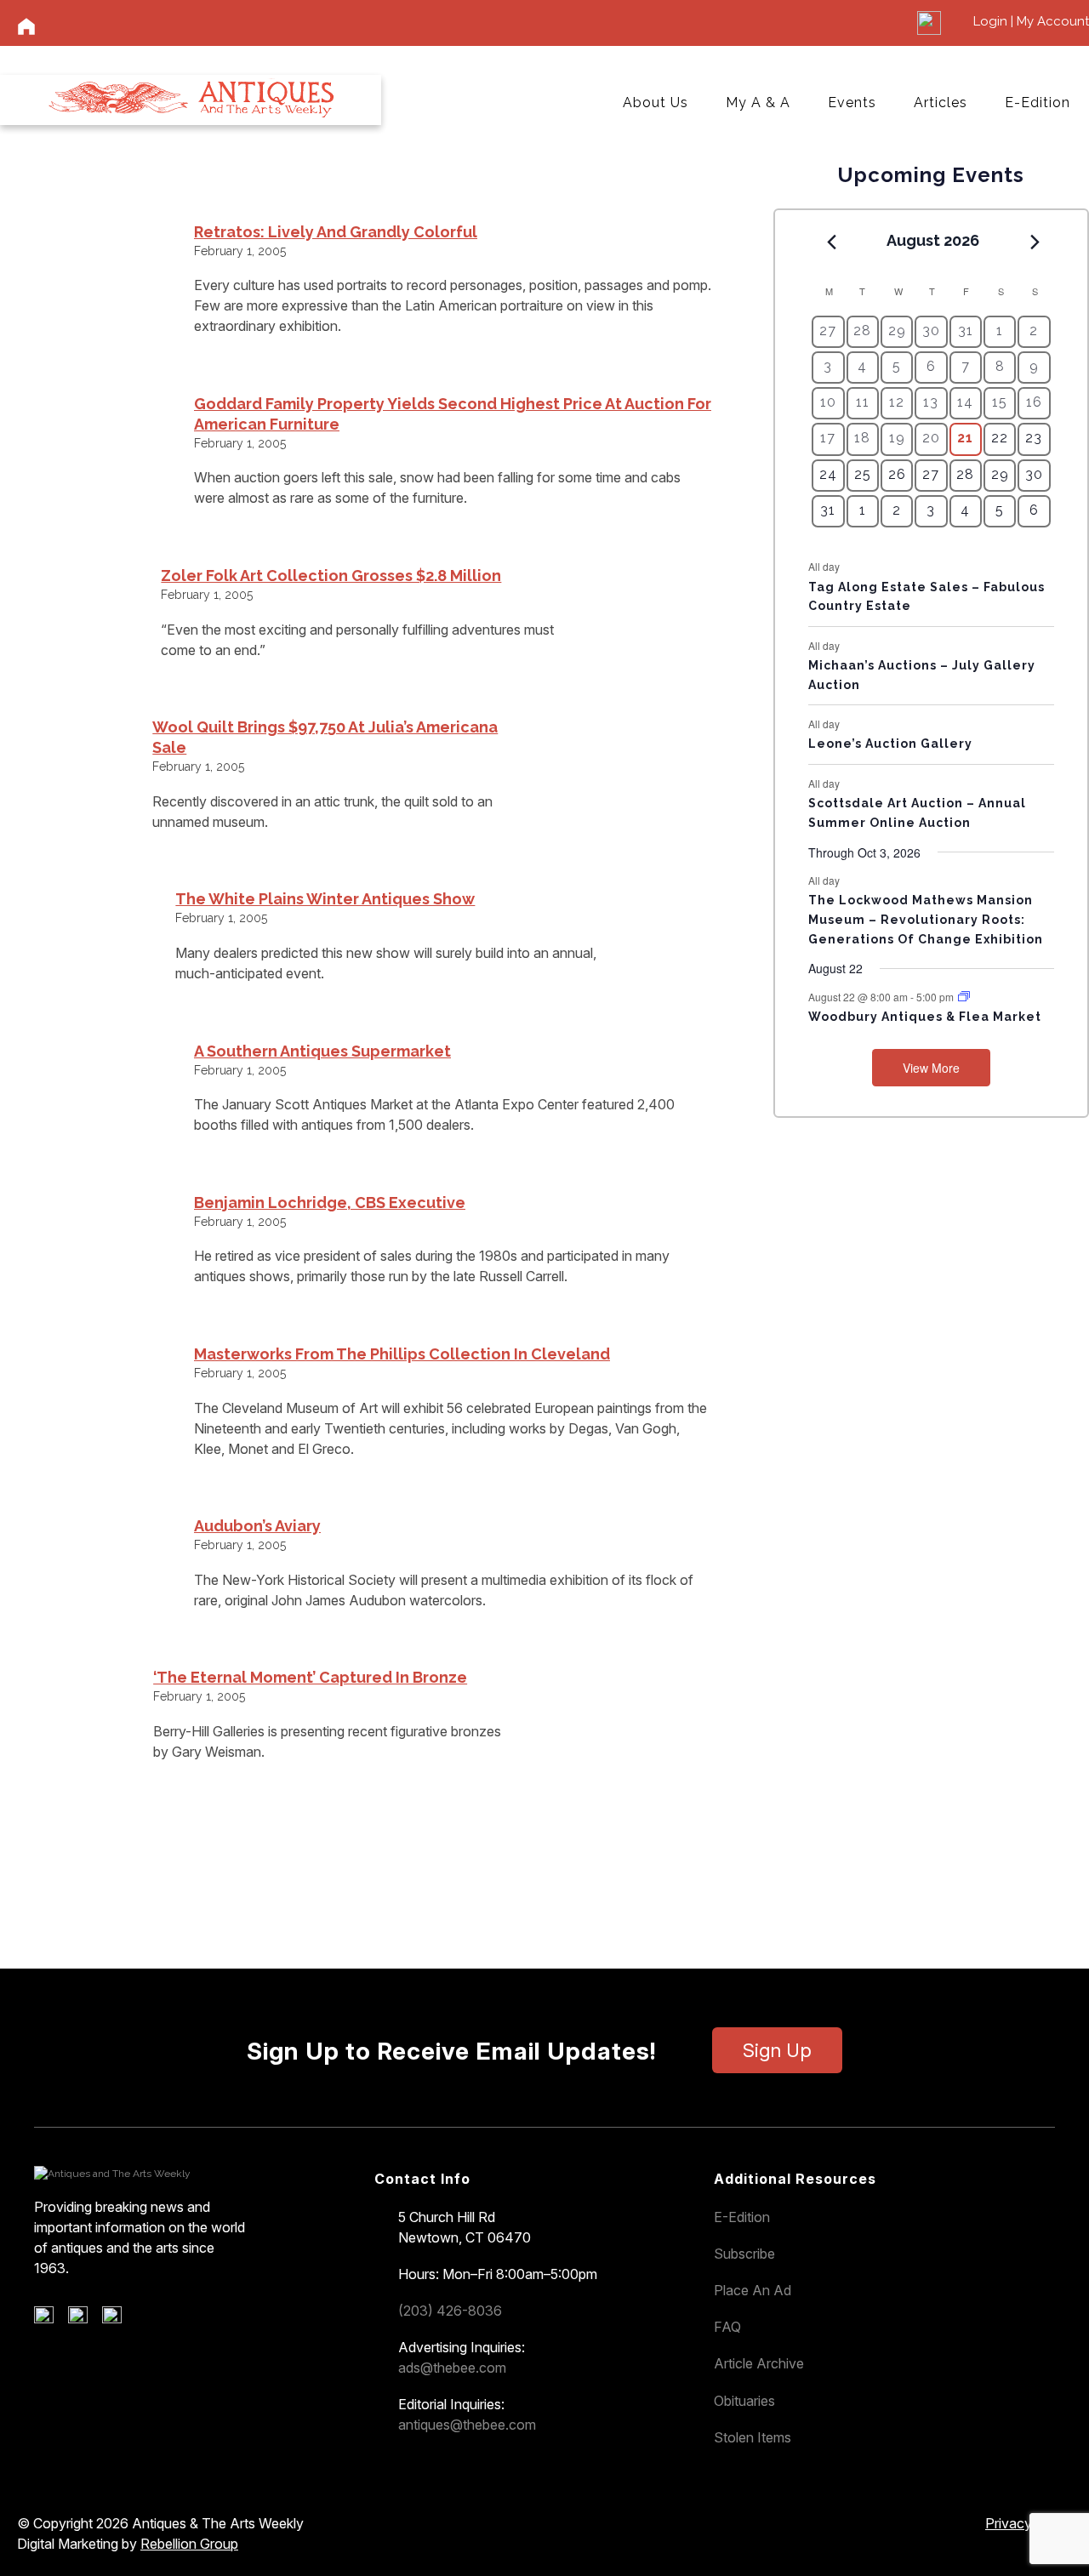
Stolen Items (753, 2437)
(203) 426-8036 (450, 2311)
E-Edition (1038, 103)
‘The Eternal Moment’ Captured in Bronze (310, 1677)
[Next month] (1035, 242)
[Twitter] (84, 2319)
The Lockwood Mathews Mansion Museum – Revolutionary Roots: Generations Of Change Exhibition (926, 919)
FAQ (727, 2327)
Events (852, 103)
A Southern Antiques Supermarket (322, 1051)
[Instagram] (118, 2319)
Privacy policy (1029, 2523)
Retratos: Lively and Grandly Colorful (336, 232)
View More (931, 1068)
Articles (941, 103)
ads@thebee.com (452, 2368)
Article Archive (759, 2363)
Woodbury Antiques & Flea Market (925, 1017)
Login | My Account (1031, 21)
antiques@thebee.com (467, 2425)
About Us (656, 103)
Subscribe (744, 2254)
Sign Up (777, 2050)
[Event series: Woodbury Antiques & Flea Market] (964, 997)
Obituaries (744, 2401)
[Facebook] (50, 2319)
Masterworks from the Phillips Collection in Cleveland (402, 1354)
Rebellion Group (189, 2544)
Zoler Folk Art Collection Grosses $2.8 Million (331, 576)
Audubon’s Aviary (257, 1526)
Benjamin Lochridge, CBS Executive (330, 1203)
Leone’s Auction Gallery (890, 744)
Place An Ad (753, 2290)
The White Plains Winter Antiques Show (325, 899)
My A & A (758, 103)
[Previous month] (831, 242)
